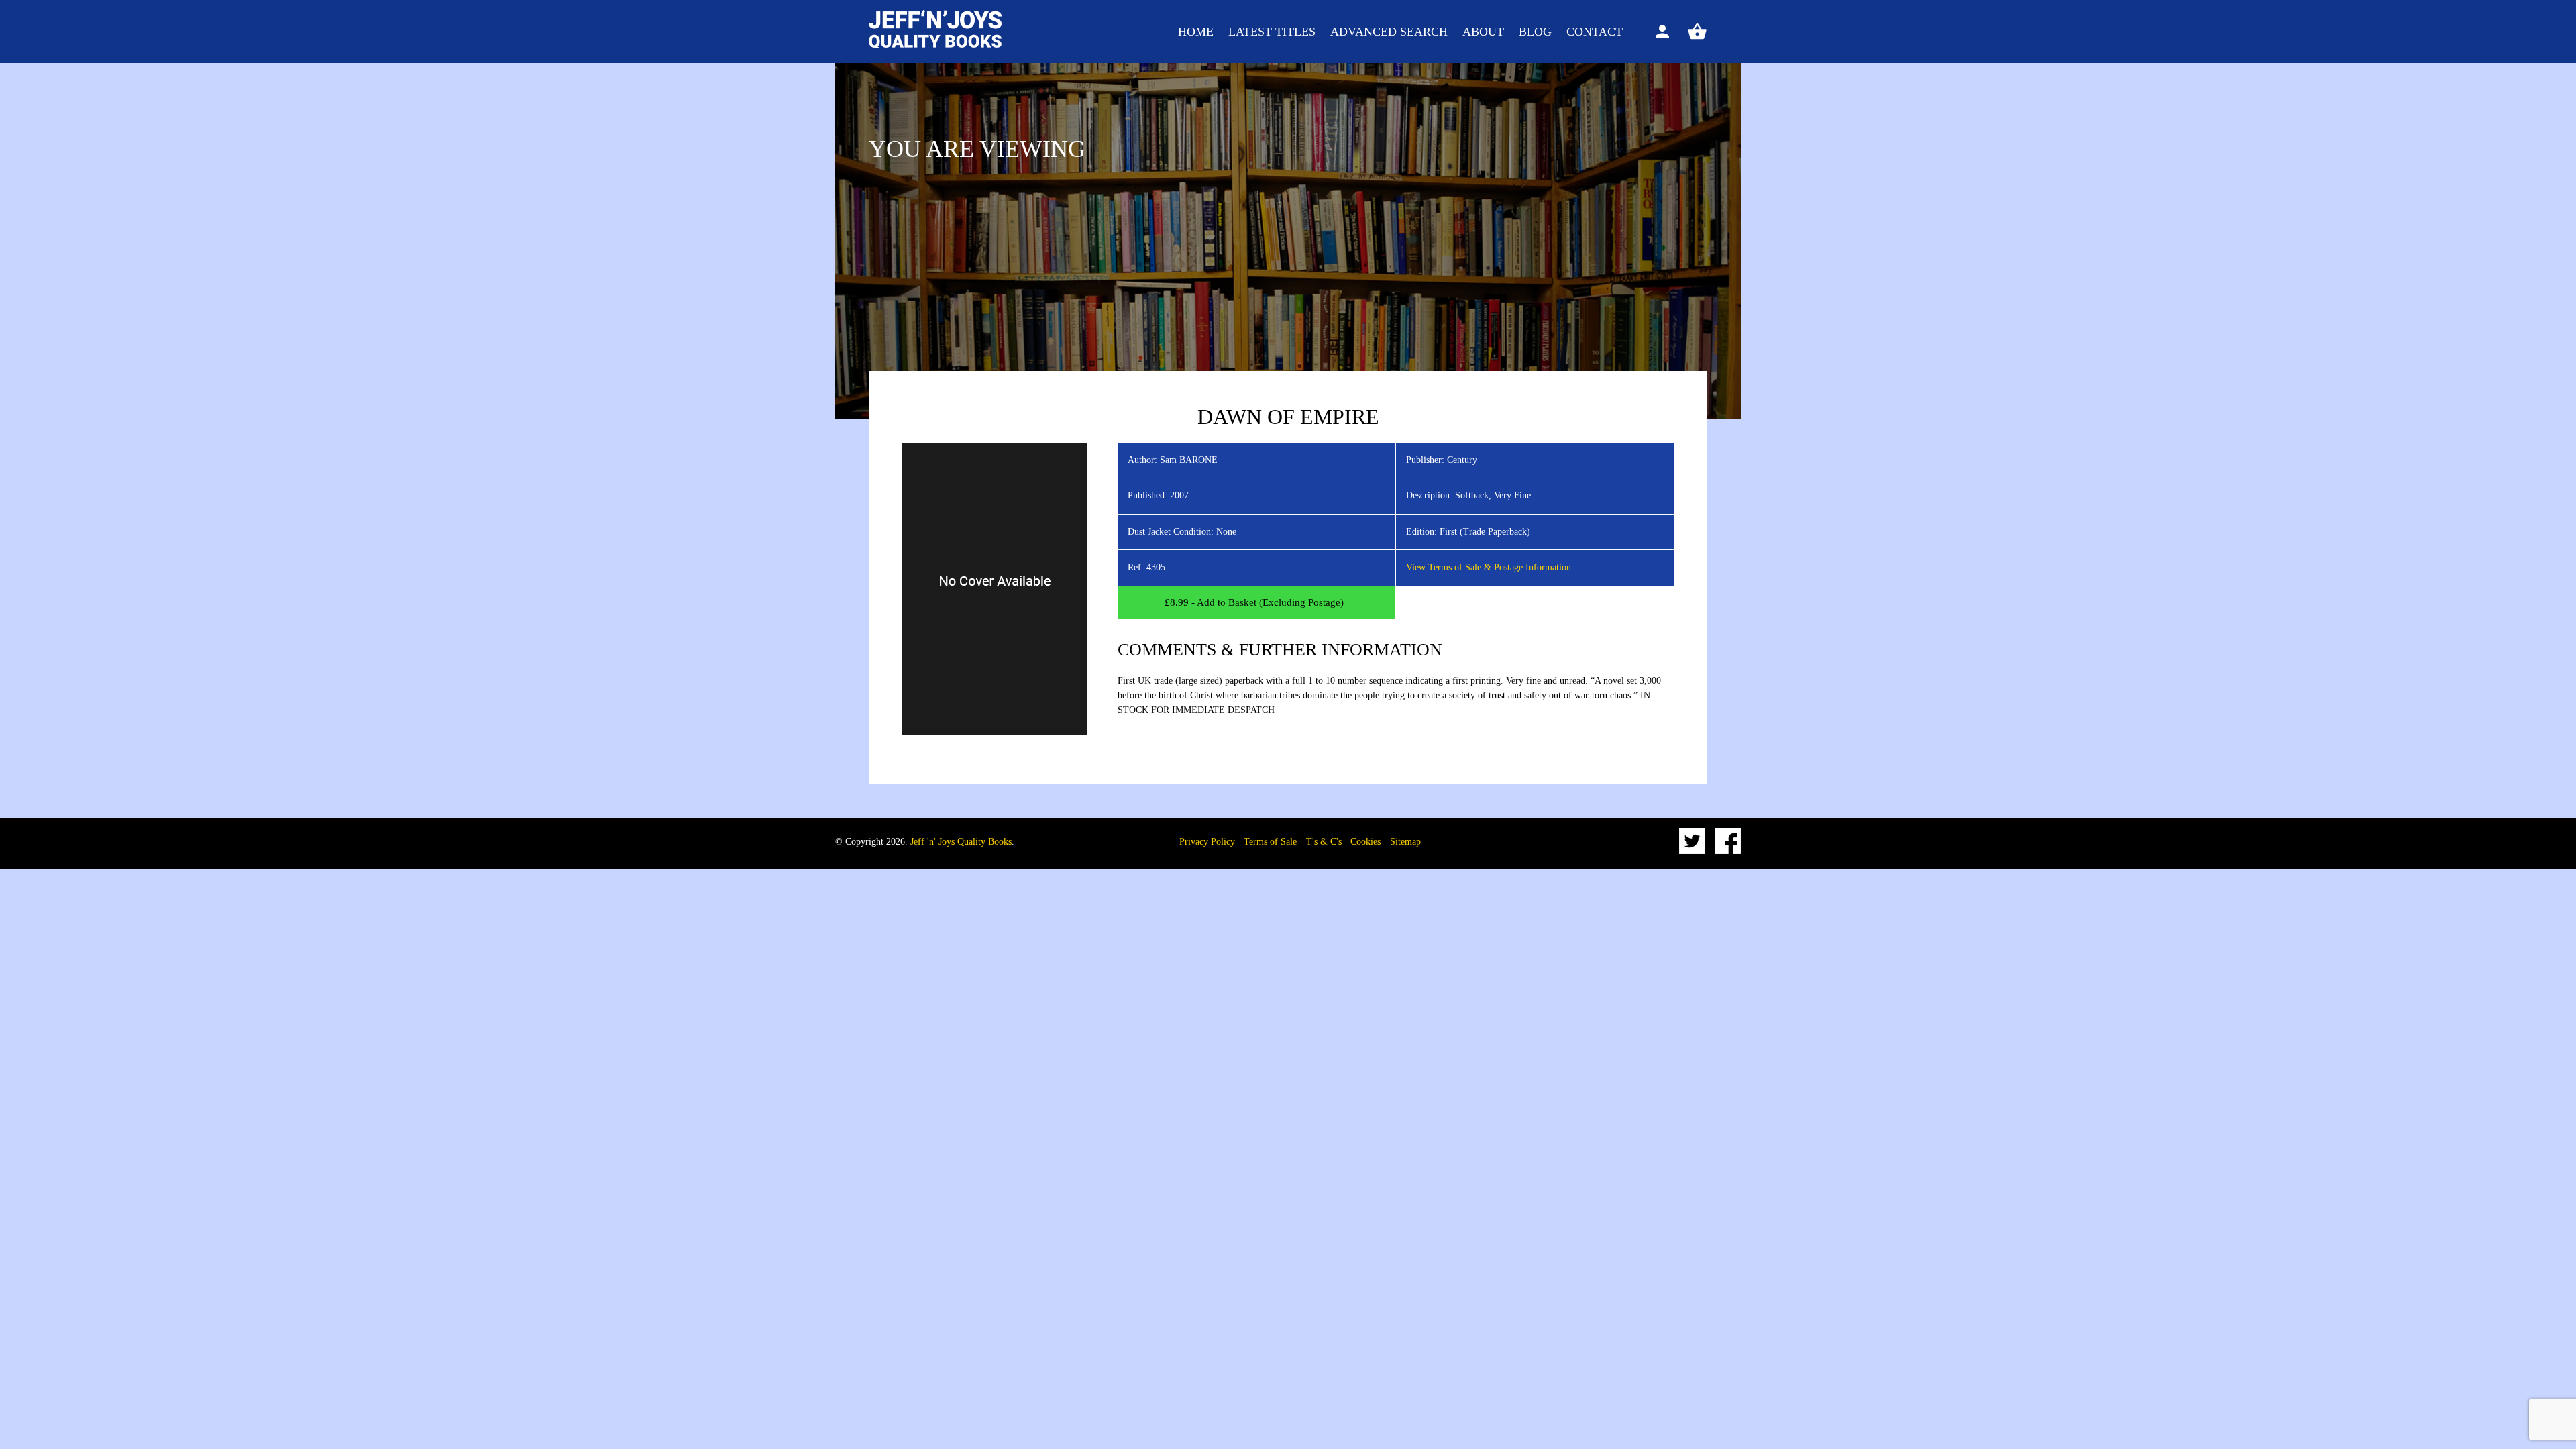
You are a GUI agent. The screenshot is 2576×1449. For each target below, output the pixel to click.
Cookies (1365, 842)
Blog (1535, 32)
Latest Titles (1272, 32)
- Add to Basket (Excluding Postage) (1254, 602)
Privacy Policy (1207, 842)
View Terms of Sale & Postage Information (1489, 567)
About (1483, 32)
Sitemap (1405, 842)
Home (1196, 32)
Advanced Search (1389, 32)
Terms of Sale (1270, 842)
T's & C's (1324, 842)
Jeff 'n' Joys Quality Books (961, 842)
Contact (1595, 32)
